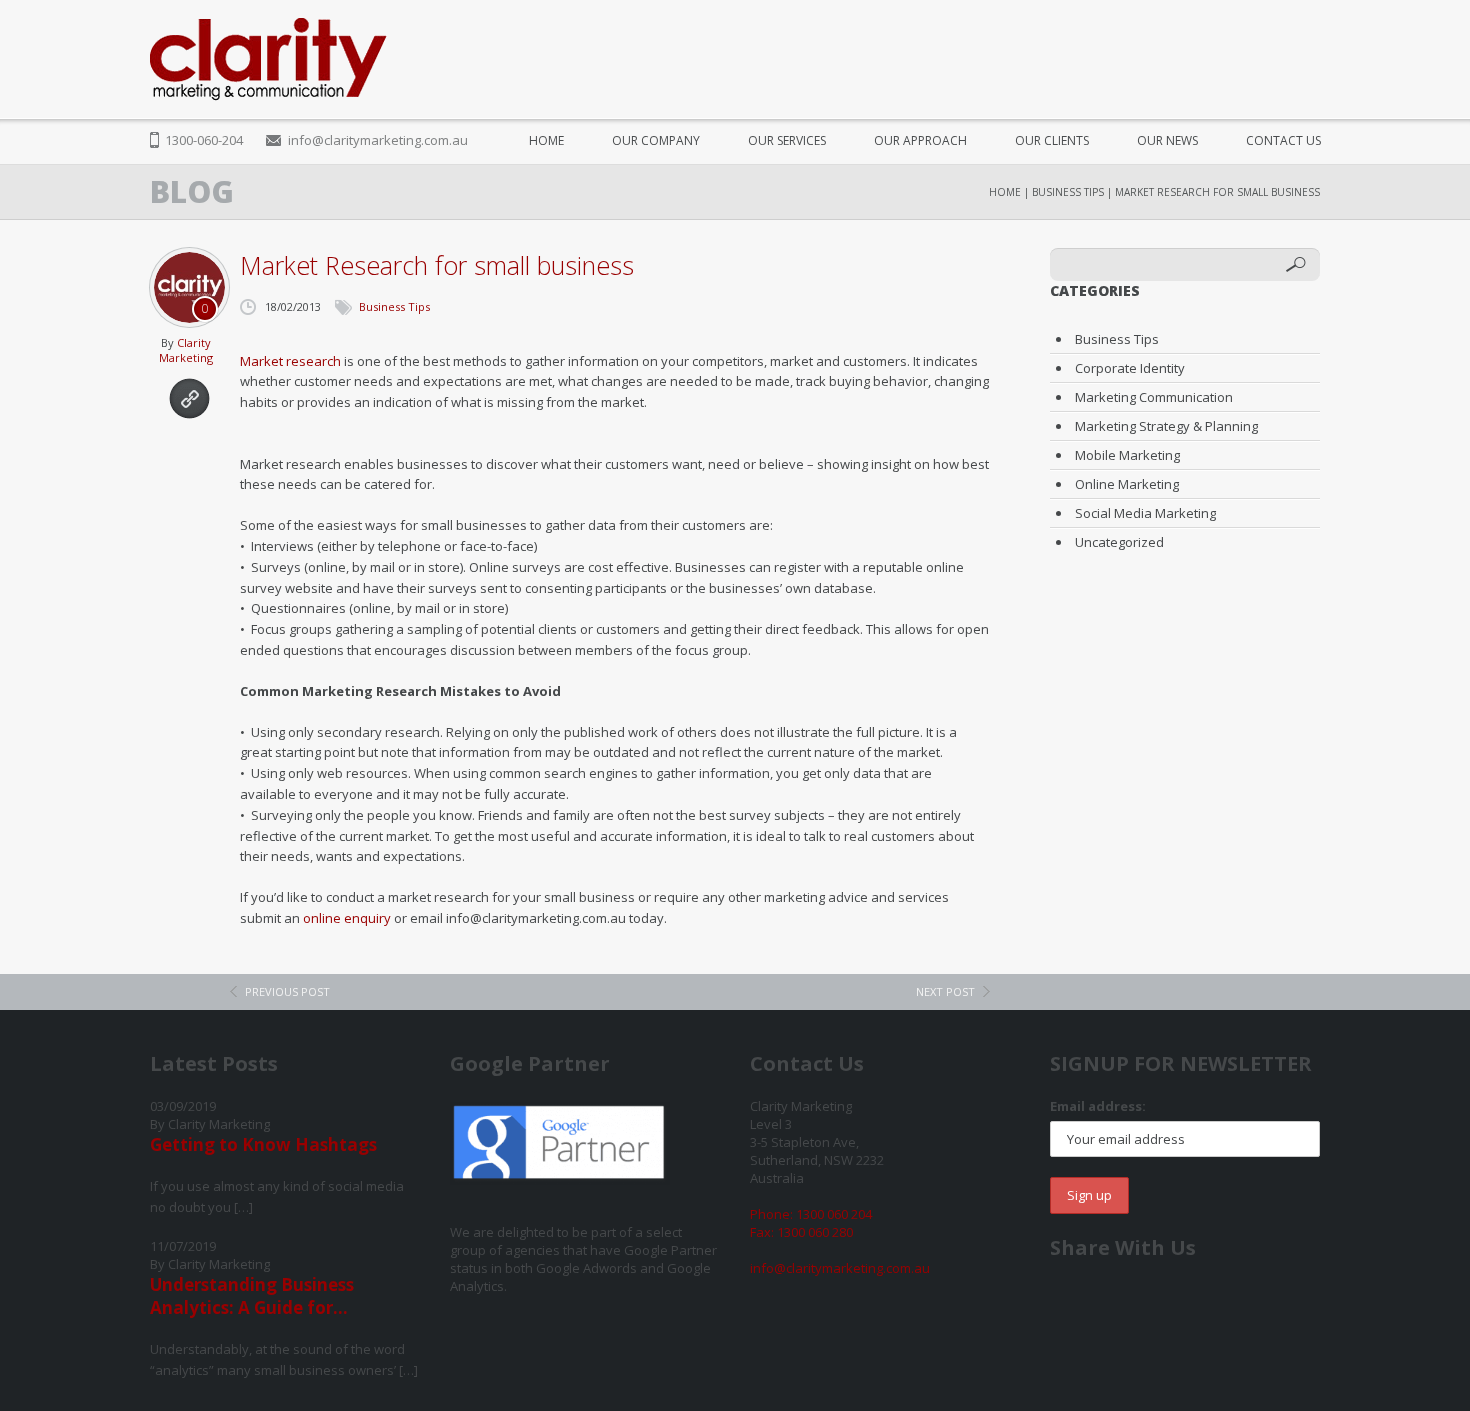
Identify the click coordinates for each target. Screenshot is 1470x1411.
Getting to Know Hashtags (263, 1144)
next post (945, 991)
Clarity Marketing (186, 350)
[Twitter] (1226, 49)
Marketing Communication (1154, 397)
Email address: (1098, 1106)
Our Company (656, 140)
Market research (290, 361)
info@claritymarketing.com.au (378, 140)
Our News (1167, 140)
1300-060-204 (204, 140)
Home (546, 140)
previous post (287, 991)
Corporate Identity (1130, 368)
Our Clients (1052, 140)
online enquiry (347, 918)
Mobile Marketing (1127, 455)
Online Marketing (1127, 484)
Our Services (787, 140)
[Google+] (1264, 49)
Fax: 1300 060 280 (801, 1232)
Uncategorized (1119, 542)
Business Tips (1068, 192)
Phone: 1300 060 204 (811, 1214)
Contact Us (1283, 140)
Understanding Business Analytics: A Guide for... (252, 1296)
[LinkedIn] (1302, 49)
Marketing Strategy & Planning (1166, 426)
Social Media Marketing (1145, 513)
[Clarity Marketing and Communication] (268, 59)
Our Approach (920, 140)
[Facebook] (1188, 49)
